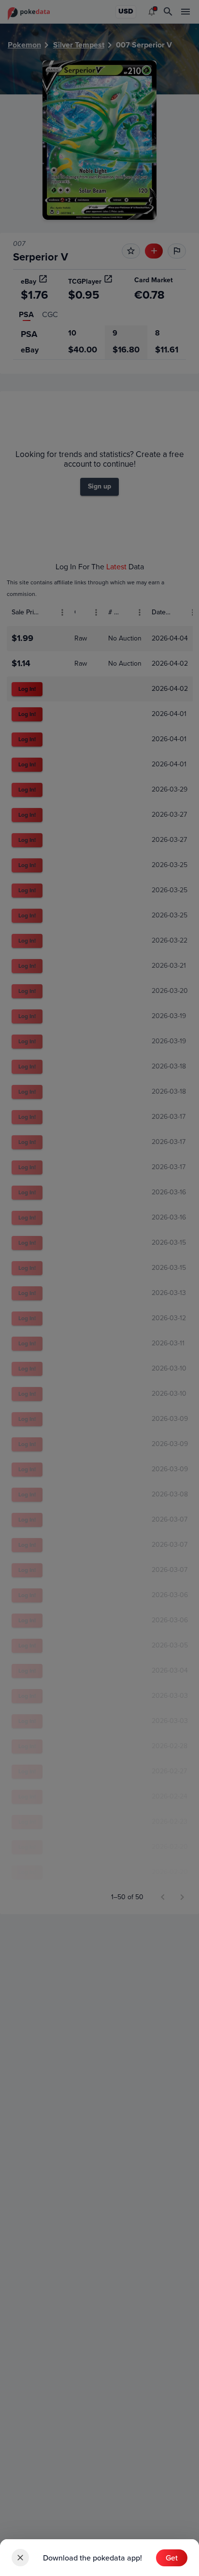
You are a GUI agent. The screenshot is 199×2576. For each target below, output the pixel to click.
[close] (20, 2558)
